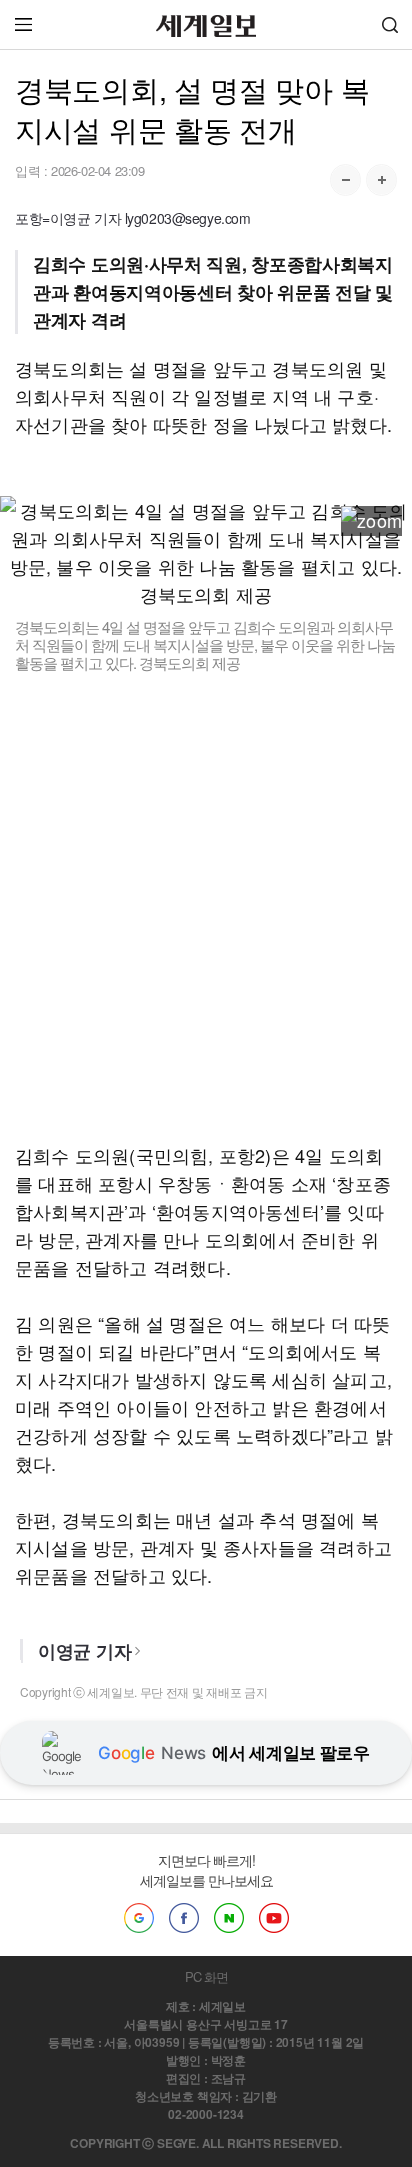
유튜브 (274, 1918)
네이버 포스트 (229, 1918)
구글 (139, 1918)
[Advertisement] (206, 907)
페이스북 (184, 1918)
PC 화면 (206, 1976)
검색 (390, 24)
